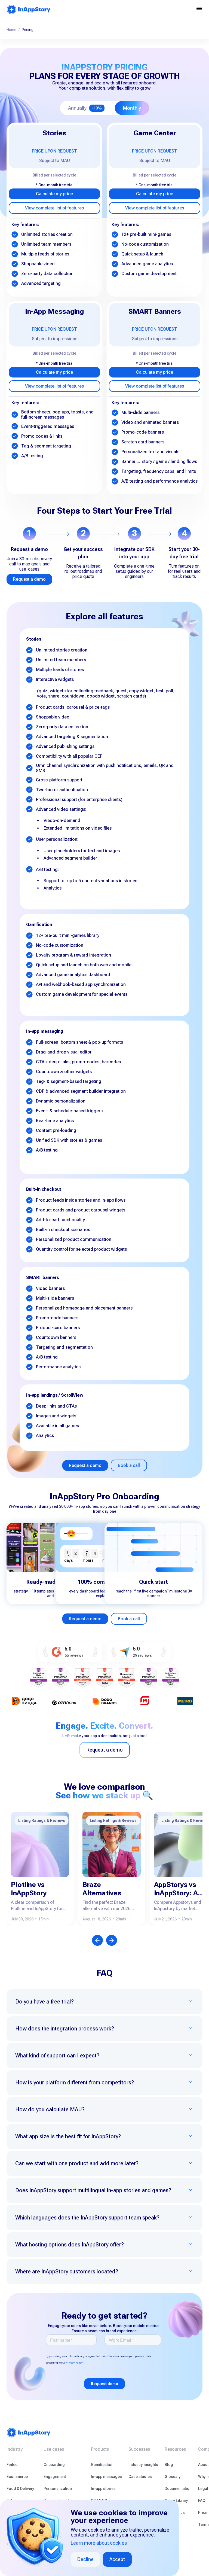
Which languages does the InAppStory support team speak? (87, 2218)
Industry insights (143, 2465)
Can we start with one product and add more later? (77, 2163)
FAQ (202, 2501)
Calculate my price (54, 194)
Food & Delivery (20, 2489)
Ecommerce (17, 2477)
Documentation (178, 2489)
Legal (203, 2489)
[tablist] (104, 108)
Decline (85, 2559)
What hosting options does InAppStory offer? (70, 2245)
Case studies (140, 2477)
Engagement (55, 2477)
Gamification (102, 2465)
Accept (117, 2559)
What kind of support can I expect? (57, 2056)
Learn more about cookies (99, 2543)
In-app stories (103, 2489)
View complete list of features (54, 208)
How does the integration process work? (65, 2029)
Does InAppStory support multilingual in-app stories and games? (93, 2190)
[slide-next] (112, 1940)
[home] (29, 9)
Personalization (58, 2489)
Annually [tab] (85, 108)
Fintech (13, 2465)
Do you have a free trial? (44, 2002)
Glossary (173, 2477)
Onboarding (54, 2465)
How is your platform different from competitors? (75, 2082)
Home (11, 30)
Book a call (129, 1465)
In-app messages (106, 2477)
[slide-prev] (97, 1940)
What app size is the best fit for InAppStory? (68, 2136)
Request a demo (29, 579)
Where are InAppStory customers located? (67, 2271)
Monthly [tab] (132, 108)
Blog (169, 2465)
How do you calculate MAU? (50, 2109)
